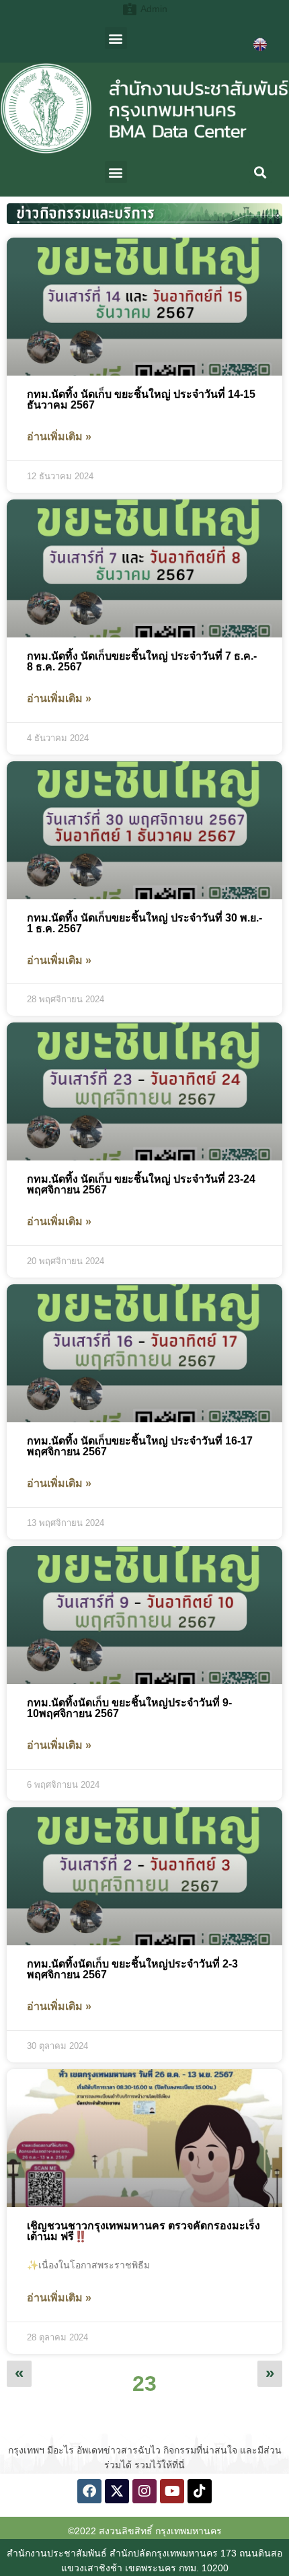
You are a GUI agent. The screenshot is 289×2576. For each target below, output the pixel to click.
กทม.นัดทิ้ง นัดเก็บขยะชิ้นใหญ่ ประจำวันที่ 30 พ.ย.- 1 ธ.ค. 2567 (144, 923)
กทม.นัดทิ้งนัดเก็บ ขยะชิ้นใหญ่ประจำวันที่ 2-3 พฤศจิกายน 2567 (132, 1969)
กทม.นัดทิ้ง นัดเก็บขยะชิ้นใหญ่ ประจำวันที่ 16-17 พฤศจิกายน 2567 (140, 1446)
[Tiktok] (200, 2491)
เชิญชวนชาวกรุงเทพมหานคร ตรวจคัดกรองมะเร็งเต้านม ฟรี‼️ (143, 2231)
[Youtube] (172, 2491)
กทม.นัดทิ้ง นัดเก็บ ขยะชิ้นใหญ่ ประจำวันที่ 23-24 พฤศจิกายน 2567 (141, 1184)
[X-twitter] (117, 2491)
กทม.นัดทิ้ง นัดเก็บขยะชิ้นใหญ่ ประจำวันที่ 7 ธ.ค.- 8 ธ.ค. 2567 (142, 661)
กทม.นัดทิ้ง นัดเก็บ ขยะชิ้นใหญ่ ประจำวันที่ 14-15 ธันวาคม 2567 (141, 399)
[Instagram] (144, 2491)
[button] (116, 38)
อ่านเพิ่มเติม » (59, 437)
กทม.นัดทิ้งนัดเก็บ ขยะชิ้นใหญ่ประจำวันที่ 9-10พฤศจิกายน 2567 (129, 1708)
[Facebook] (89, 2491)
